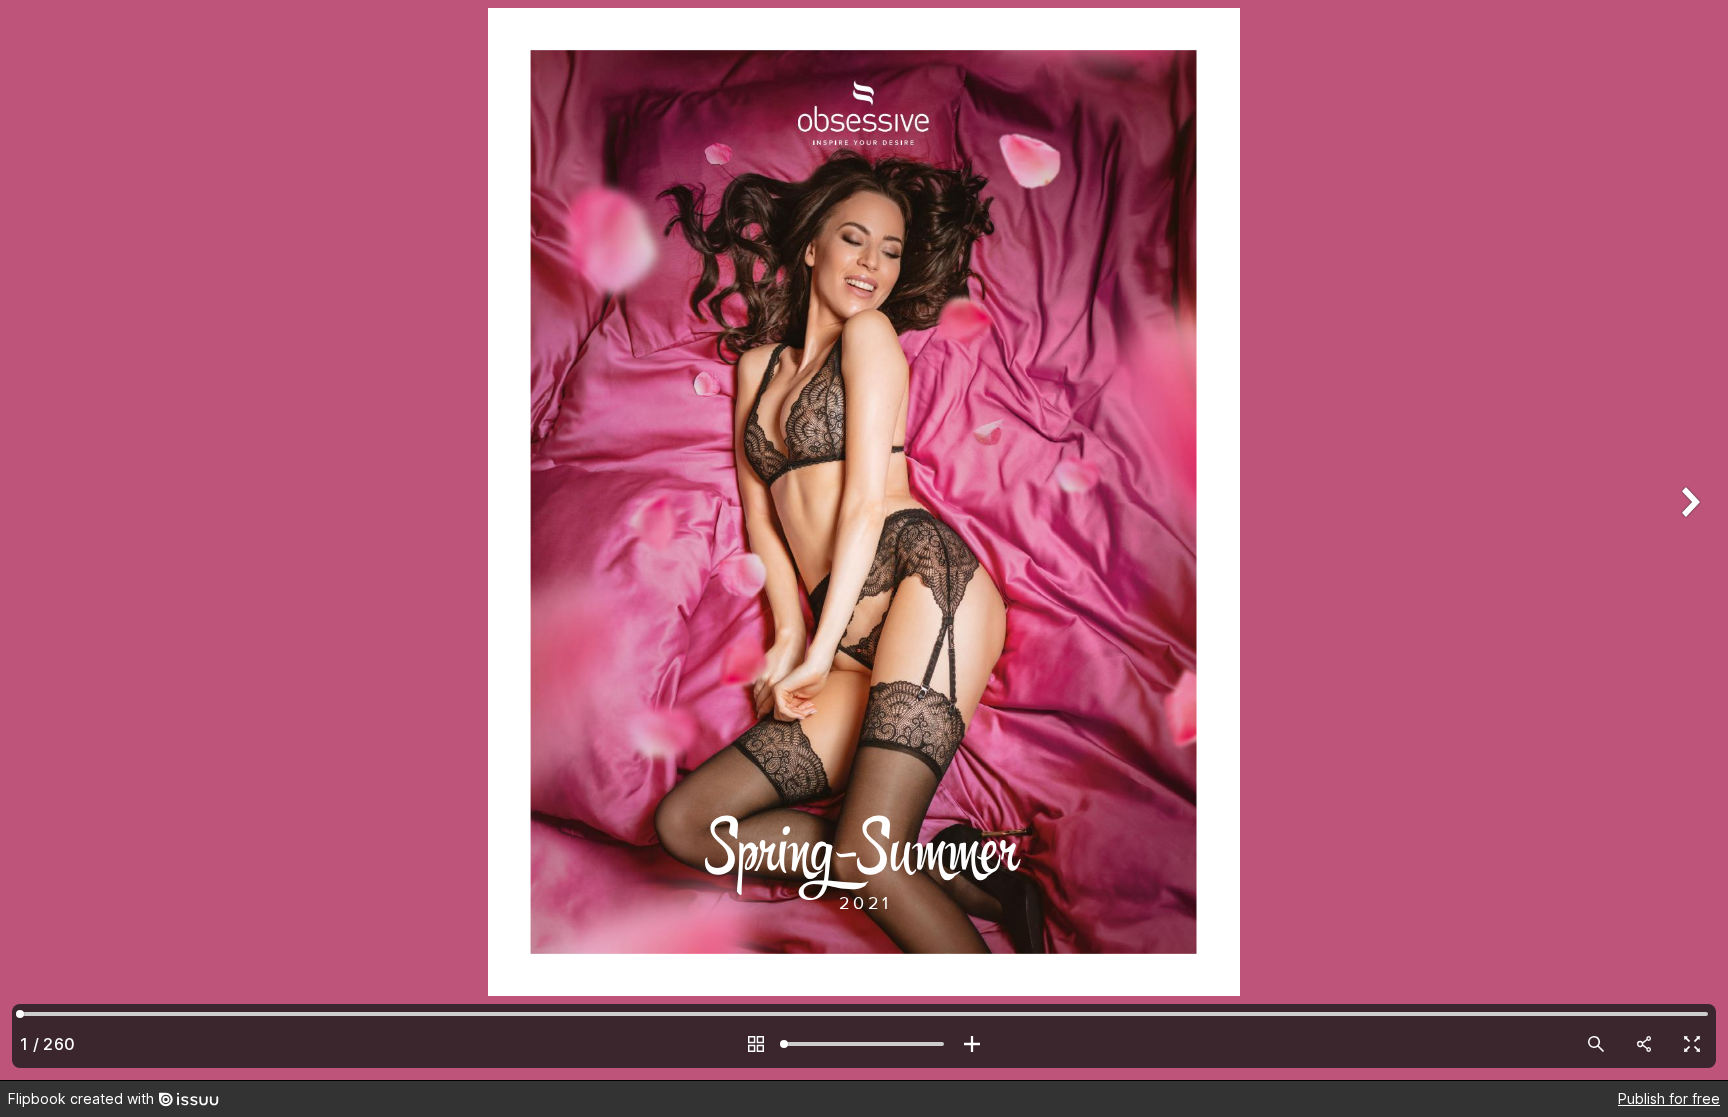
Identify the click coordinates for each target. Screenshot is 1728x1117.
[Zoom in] (972, 1044)
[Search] (1596, 1044)
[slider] (864, 1044)
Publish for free (1669, 1098)
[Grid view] (756, 1044)
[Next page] (1688, 540)
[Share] (1644, 1044)
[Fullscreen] (1692, 1044)
